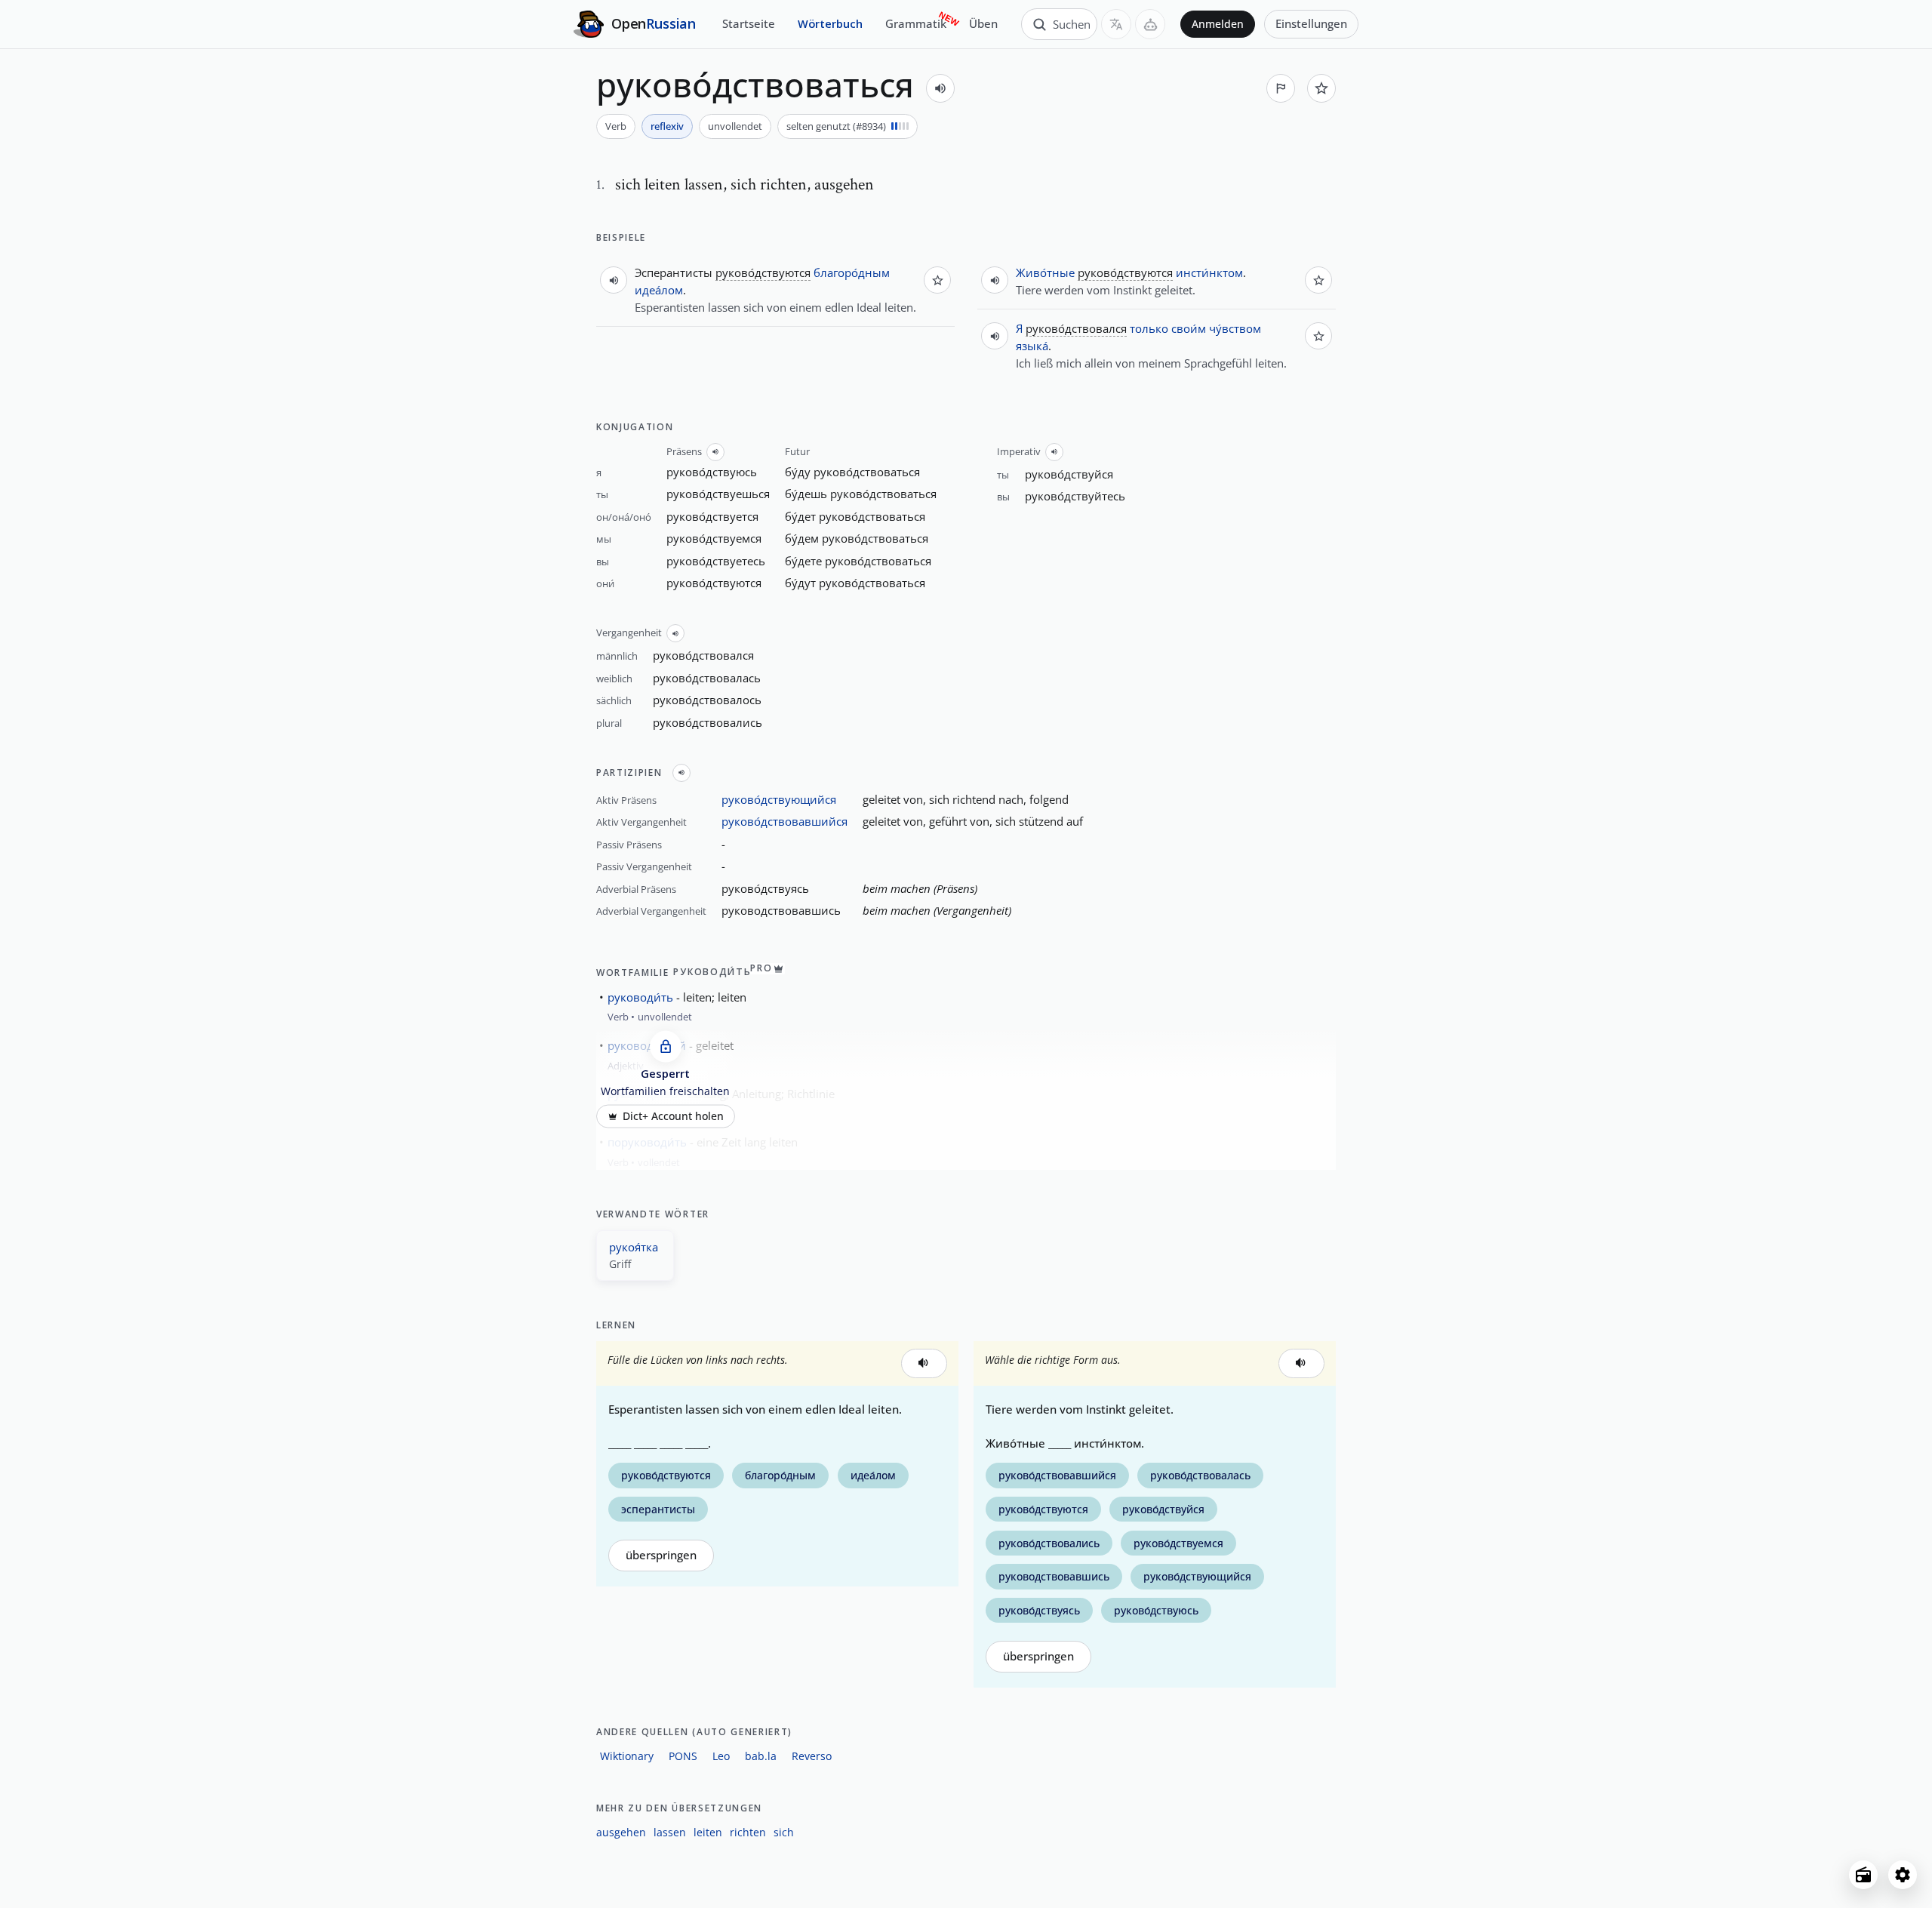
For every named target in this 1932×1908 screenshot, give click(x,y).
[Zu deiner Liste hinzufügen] (1321, 88)
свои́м (1189, 328)
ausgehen (621, 1832)
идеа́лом (659, 290)
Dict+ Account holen (673, 1116)
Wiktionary (627, 1756)
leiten (708, 1832)
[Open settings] (1903, 1875)
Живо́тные (1045, 272)
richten (748, 1832)
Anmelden (1218, 24)
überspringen (661, 1555)
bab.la (761, 1756)
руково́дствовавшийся (784, 821)
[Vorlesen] (940, 88)
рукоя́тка (634, 1247)
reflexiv (667, 126)
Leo (721, 1756)
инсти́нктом (1209, 272)
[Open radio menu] (1863, 1875)
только (1149, 328)
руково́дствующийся (779, 799)
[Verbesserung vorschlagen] (1281, 88)
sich (784, 1832)
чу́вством (1235, 328)
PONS (683, 1756)
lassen (670, 1832)
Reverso (812, 1756)
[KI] (1150, 24)
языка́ (1032, 346)
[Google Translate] (1116, 24)
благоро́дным (852, 272)
